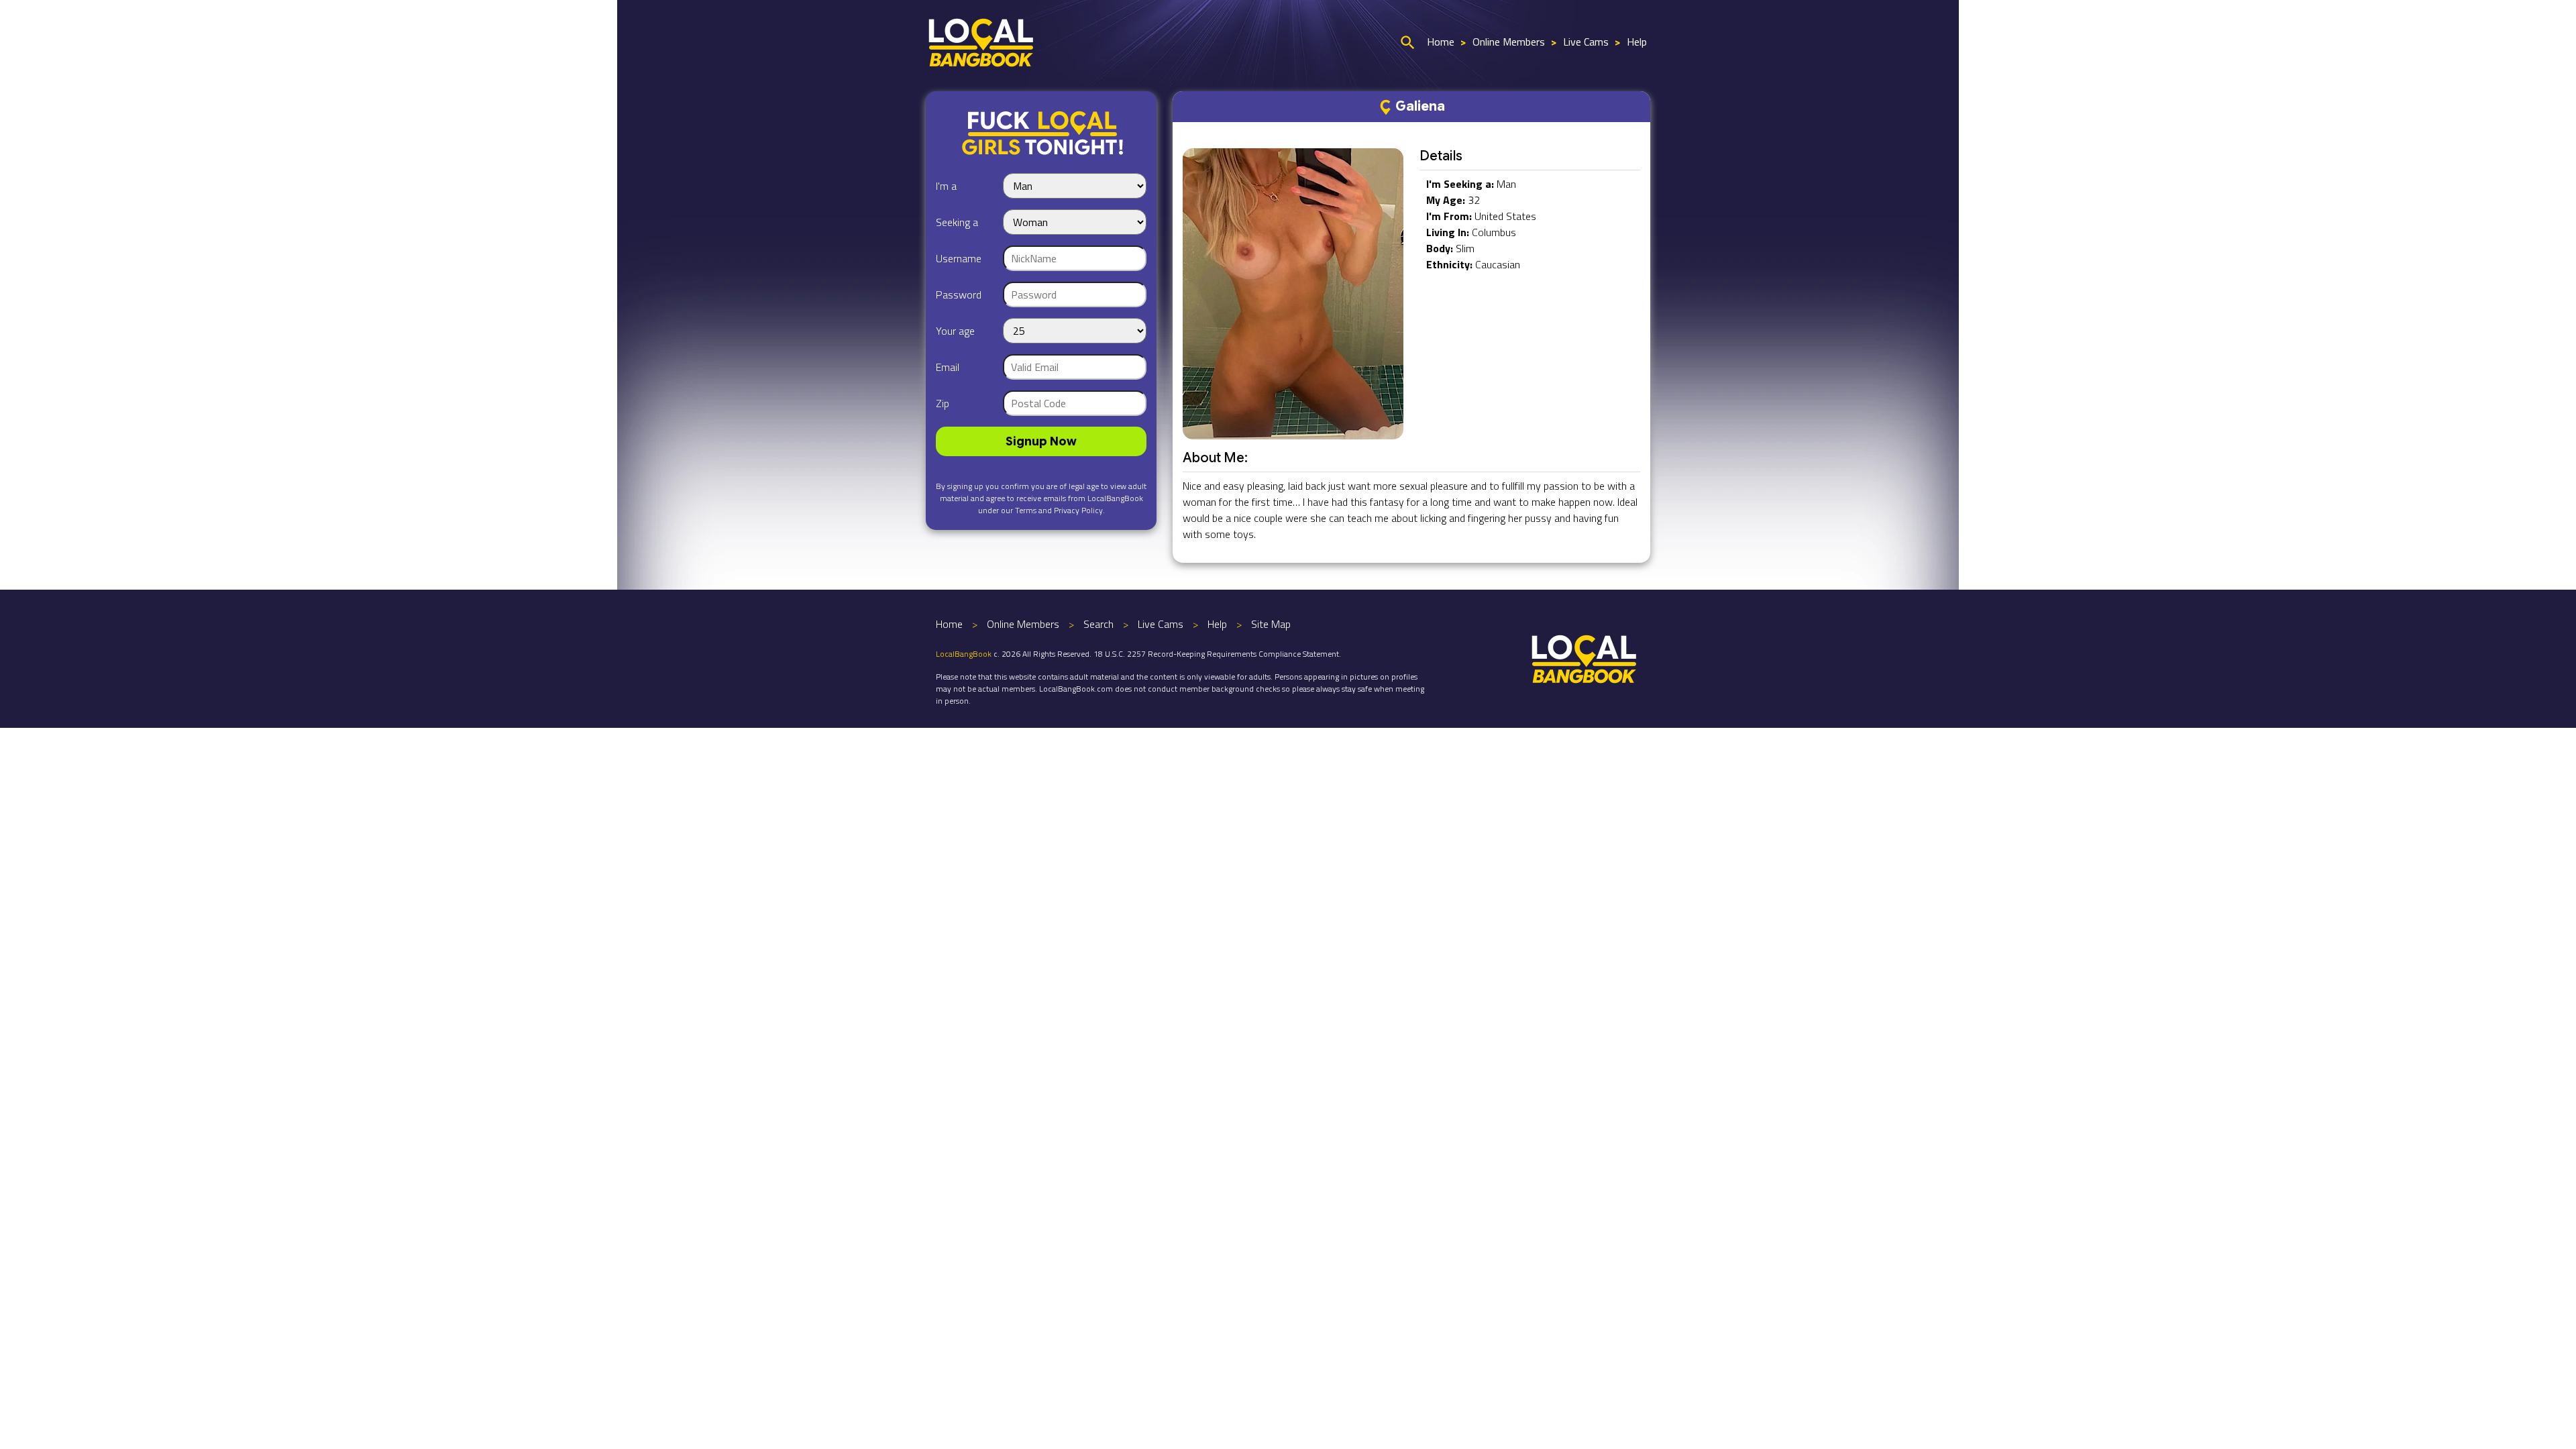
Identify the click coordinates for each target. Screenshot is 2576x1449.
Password (959, 294)
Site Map (1271, 624)
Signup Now (1041, 441)
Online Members (1509, 42)
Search (1098, 624)
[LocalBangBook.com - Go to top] (1585, 657)
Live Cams (1586, 42)
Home (1441, 42)
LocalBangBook (964, 654)
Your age (955, 331)
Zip (943, 403)
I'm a (946, 186)
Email (948, 367)
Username (959, 258)
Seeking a (957, 222)
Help (1637, 42)
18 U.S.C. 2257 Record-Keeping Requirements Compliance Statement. (1217, 654)
